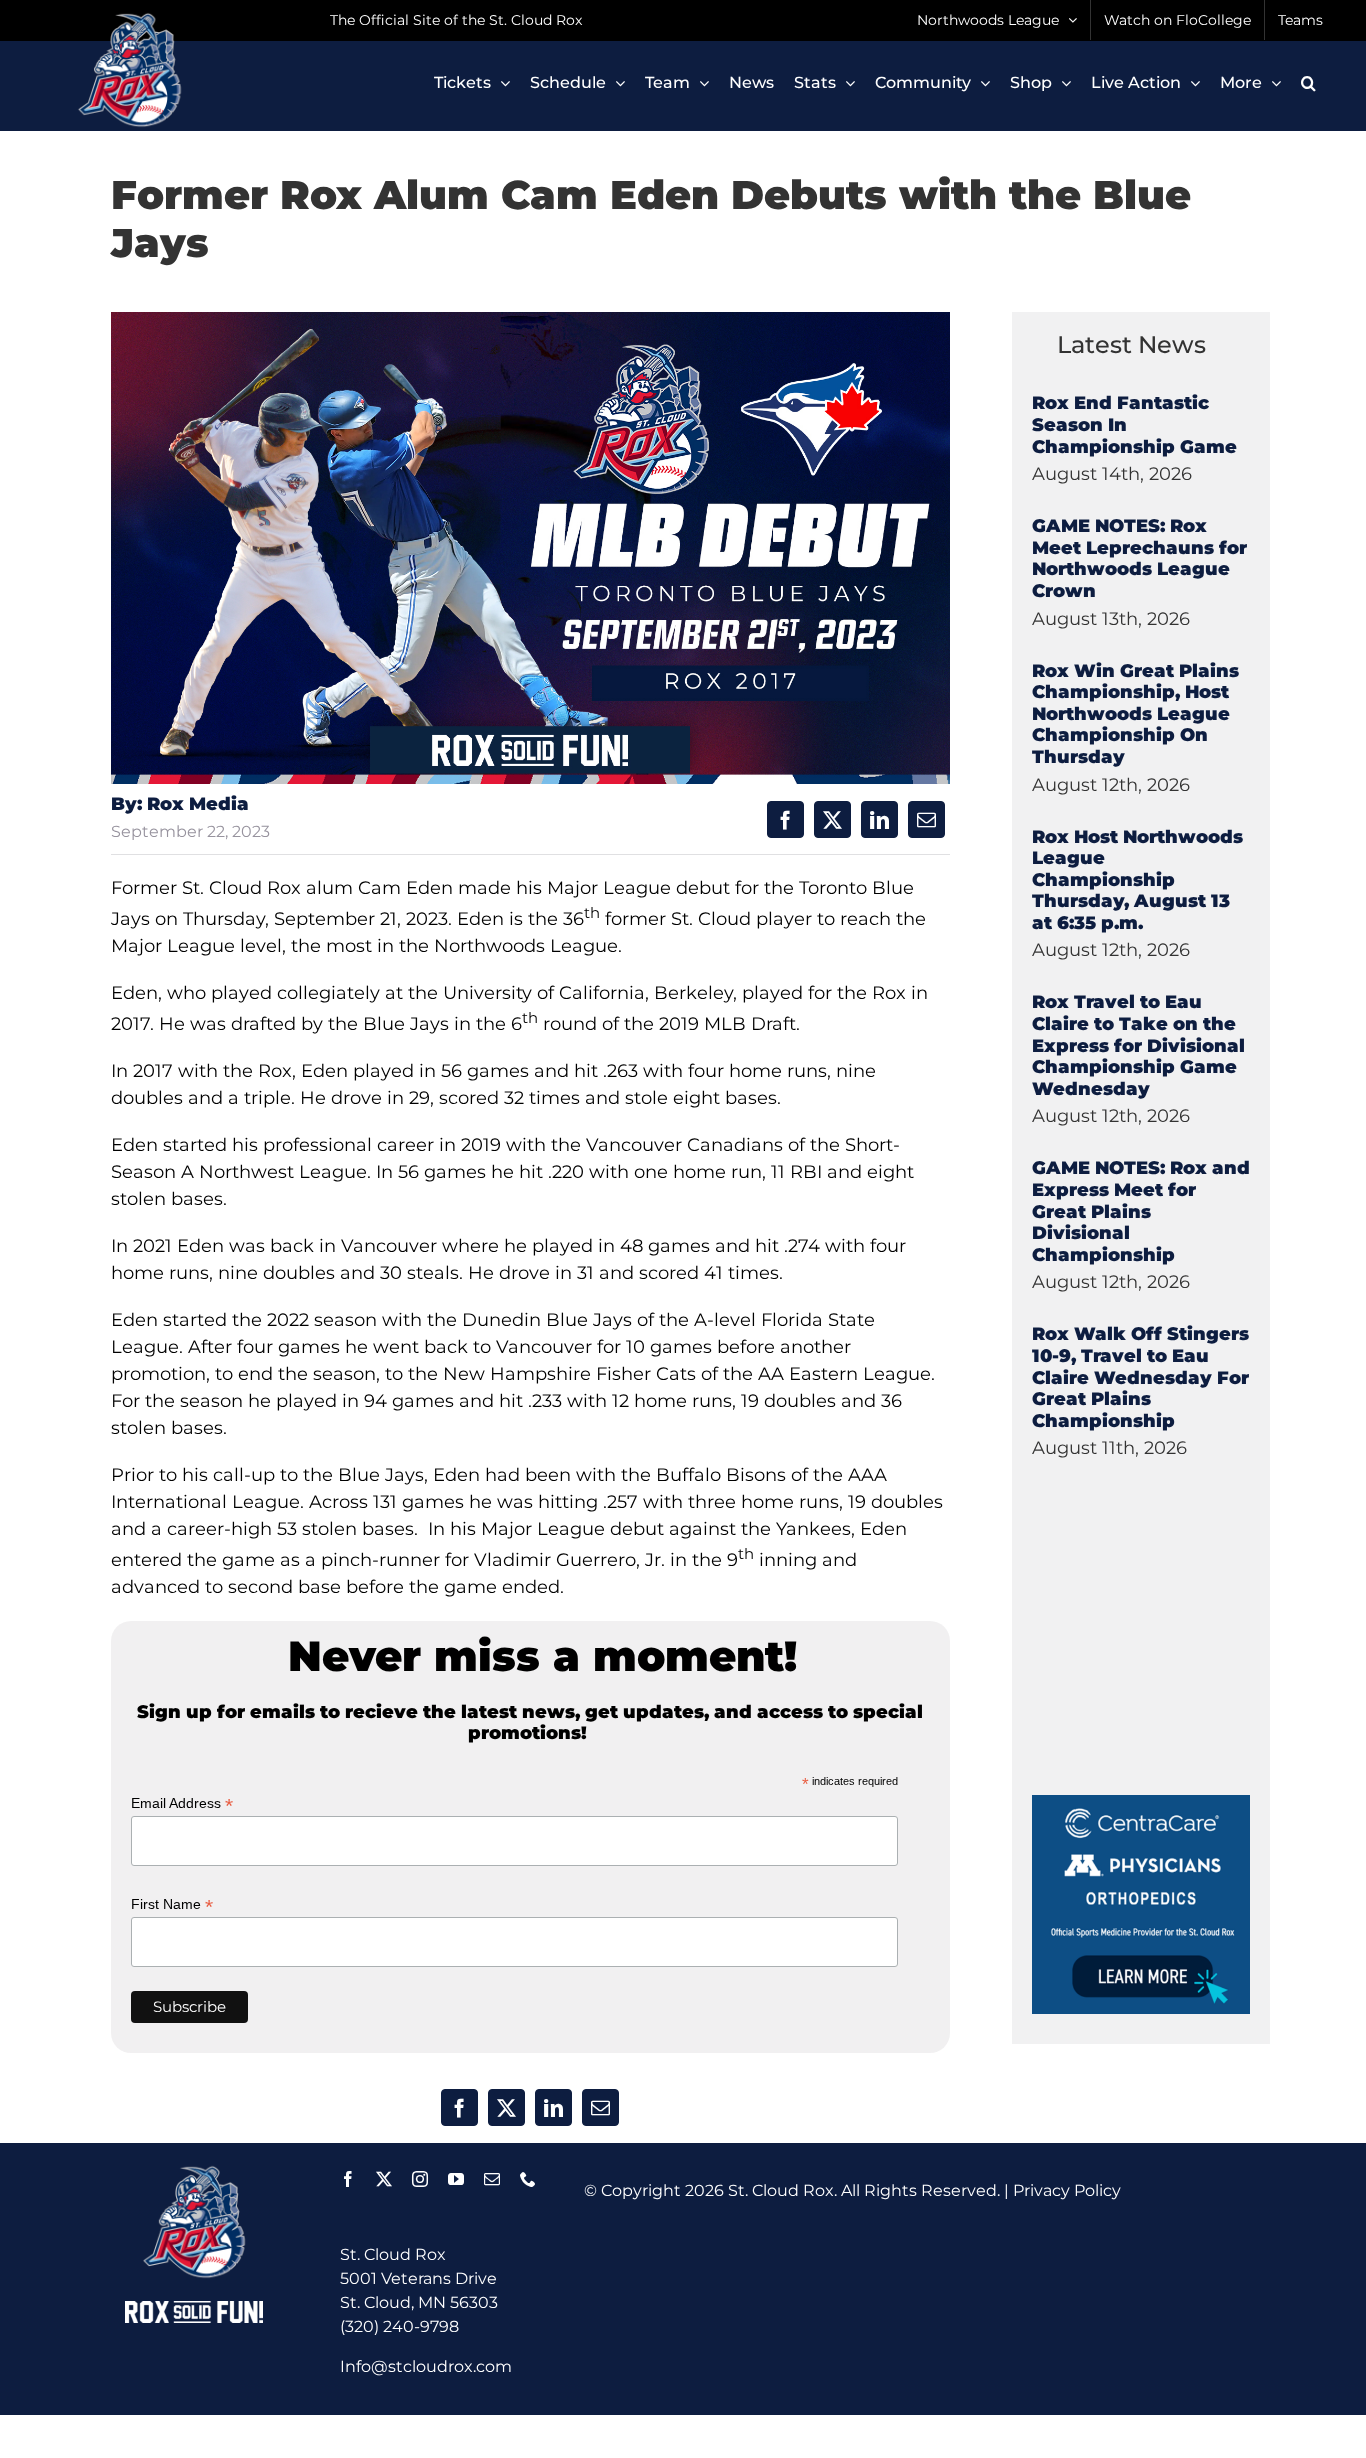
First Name (172, 1904)
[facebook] (348, 2179)
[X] (832, 819)
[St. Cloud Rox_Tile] (1141, 1802)
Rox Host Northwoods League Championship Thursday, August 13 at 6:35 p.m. (1137, 880)
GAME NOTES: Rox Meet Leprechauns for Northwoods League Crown (1139, 558)
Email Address (182, 1803)
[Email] (926, 819)
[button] (1308, 83)
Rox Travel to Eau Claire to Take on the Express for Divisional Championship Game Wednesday (1138, 1045)
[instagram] (420, 2179)
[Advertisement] (1182, 1670)
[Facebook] (785, 819)
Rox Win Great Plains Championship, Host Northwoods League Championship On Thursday (1135, 714)
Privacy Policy (1067, 2190)
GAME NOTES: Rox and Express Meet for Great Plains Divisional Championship (1141, 1211)
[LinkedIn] (879, 819)
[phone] (528, 2179)
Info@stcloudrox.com (426, 2366)
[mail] (492, 2179)
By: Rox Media (180, 804)
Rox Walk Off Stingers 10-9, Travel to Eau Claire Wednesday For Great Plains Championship (1140, 1377)
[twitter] (384, 2179)
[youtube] (456, 2179)
